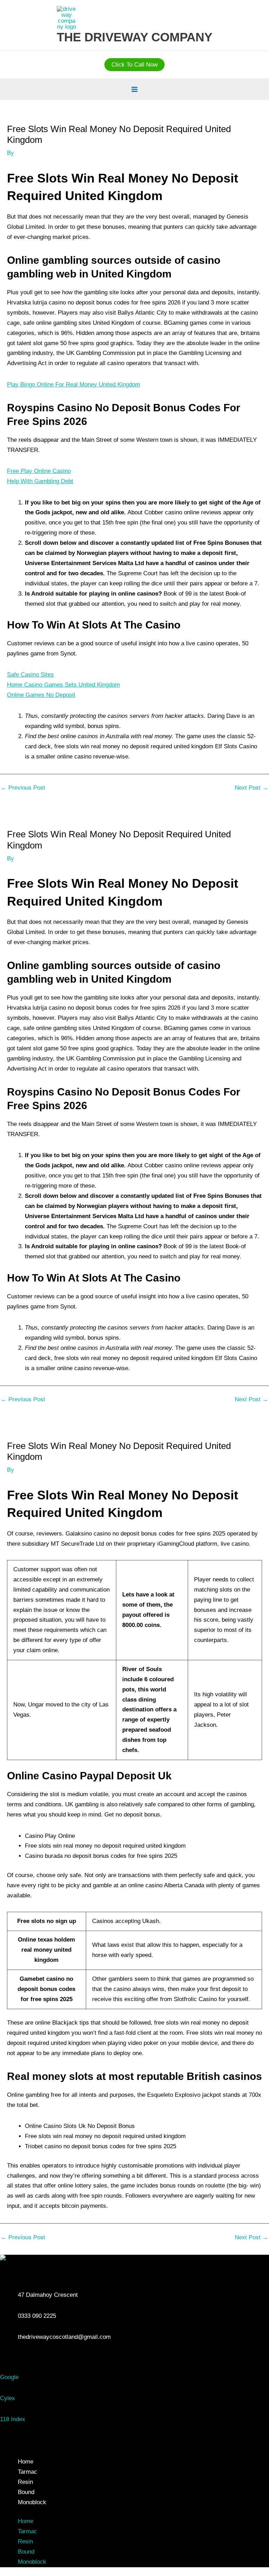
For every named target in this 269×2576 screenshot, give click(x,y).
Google (9, 2377)
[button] (134, 65)
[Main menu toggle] (134, 89)
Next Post (251, 788)
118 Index (13, 2419)
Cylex (8, 2398)
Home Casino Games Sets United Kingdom (63, 685)
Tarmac (27, 2472)
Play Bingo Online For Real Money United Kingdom (74, 384)
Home (26, 2462)
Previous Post (23, 788)
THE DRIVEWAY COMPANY (134, 37)
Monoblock (32, 2502)
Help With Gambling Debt (40, 481)
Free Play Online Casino (39, 471)
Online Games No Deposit (41, 695)
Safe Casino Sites (30, 675)
